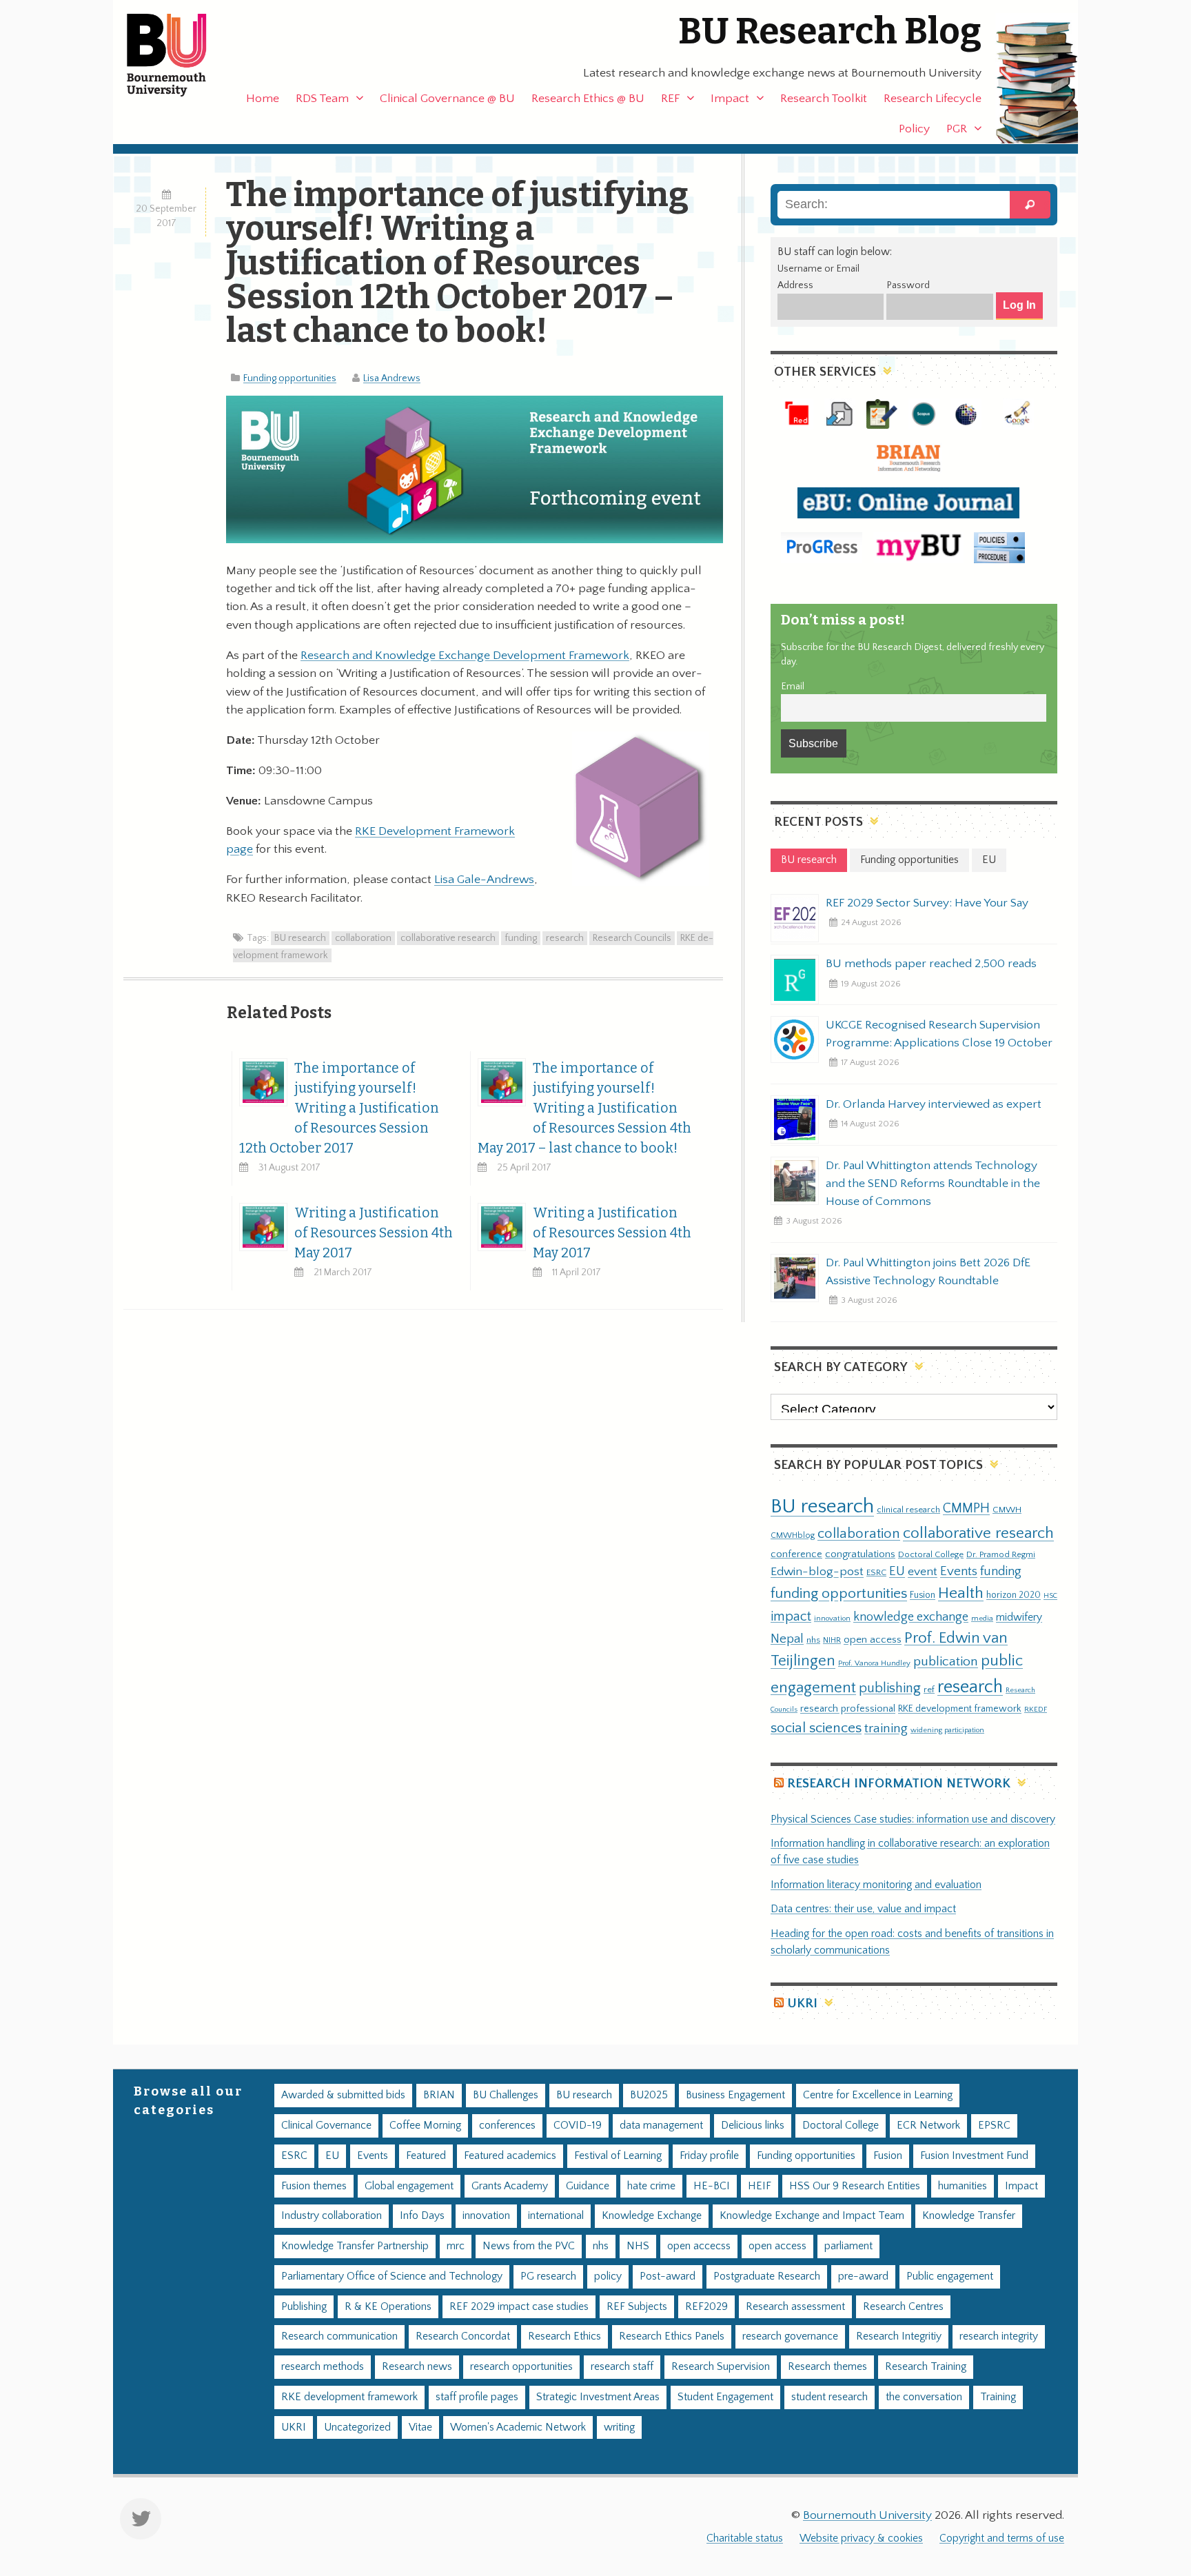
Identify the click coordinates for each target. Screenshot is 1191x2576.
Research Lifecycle (933, 99)
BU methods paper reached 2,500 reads (931, 964)
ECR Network (928, 2126)
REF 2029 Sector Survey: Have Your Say (927, 903)
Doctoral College (931, 1554)
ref (929, 1690)
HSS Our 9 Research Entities (855, 2186)
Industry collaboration (332, 2216)
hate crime (651, 2186)
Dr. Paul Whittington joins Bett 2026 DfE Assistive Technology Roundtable (928, 1272)
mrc (456, 2246)
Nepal (787, 1639)
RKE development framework (960, 1709)
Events (959, 1571)
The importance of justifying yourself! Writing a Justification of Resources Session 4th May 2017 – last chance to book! (584, 1108)
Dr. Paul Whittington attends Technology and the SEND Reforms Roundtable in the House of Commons (933, 1184)
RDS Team (322, 99)
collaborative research (448, 938)
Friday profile (709, 2156)
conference (796, 1554)
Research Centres (903, 2307)
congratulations (860, 1554)
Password (908, 285)
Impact (730, 99)
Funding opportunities (290, 378)
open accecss (699, 2246)
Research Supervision (721, 2367)
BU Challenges (506, 2095)
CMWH (1007, 1510)
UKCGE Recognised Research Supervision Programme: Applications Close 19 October (939, 1034)
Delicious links (753, 2126)
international (556, 2216)
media (982, 1618)
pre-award (863, 2276)
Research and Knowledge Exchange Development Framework (465, 656)
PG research (548, 2276)
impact (791, 1616)
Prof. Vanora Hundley (874, 1663)
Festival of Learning (618, 2156)
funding (521, 938)
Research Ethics (564, 2336)
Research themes (827, 2367)
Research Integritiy (899, 2336)
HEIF (760, 2186)
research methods (323, 2367)
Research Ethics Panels (672, 2336)
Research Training (926, 2367)
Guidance (588, 2186)
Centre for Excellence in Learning (878, 2095)
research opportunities (521, 2367)
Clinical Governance (326, 2126)
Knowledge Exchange (652, 2216)
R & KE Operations (388, 2307)
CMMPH (966, 1508)
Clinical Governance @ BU (447, 99)
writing (619, 2427)
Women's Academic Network (518, 2427)
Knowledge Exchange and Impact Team (812, 2216)
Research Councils (632, 938)
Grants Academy (510, 2186)
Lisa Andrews (392, 378)
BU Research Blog (830, 31)
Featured (426, 2156)
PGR (957, 129)
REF (670, 99)
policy (608, 2276)
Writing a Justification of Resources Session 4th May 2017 (374, 1233)
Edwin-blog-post (817, 1572)
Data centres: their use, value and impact (863, 1909)
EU (897, 1571)
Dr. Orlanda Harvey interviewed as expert (934, 1104)
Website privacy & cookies (861, 2538)
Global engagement (409, 2186)
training (886, 1728)
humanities (963, 2186)
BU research (300, 938)
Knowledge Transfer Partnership (355, 2246)
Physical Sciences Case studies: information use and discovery (913, 1819)
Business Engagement (735, 2095)
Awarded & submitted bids (343, 2095)
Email (793, 687)
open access (873, 1640)
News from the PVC (529, 2246)
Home (263, 99)
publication (946, 1661)
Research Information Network (899, 1784)
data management (661, 2126)
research (565, 938)
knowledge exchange (911, 1617)
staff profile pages (477, 2397)
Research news (417, 2367)
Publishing (304, 2307)
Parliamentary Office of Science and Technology (392, 2276)
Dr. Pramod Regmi (1001, 1554)
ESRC (876, 1572)
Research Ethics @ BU (588, 99)
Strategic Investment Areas (598, 2397)
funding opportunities (839, 1594)
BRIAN (439, 2095)
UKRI (802, 2004)
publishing (890, 1688)
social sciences (816, 1728)
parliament (848, 2246)
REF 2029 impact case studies (519, 2307)
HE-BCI (712, 2186)
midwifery (1019, 1617)
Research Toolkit (824, 99)
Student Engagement (725, 2397)
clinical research (908, 1510)
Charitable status (745, 2538)
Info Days (422, 2216)
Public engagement (950, 2276)
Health (961, 1593)
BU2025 (649, 2095)
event (923, 1572)
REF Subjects (637, 2307)
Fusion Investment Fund (974, 2156)
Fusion (923, 1595)
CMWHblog (793, 1535)
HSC (1050, 1596)
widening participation (947, 1730)
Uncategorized (357, 2427)
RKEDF (1036, 1709)
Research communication (339, 2336)
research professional (848, 1709)
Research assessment (795, 2307)
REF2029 (706, 2307)
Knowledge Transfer (969, 2216)
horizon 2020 (1014, 1595)
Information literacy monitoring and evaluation (876, 1885)
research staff (622, 2367)
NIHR (832, 1640)
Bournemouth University (179, 55)
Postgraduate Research (767, 2276)
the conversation (924, 2397)
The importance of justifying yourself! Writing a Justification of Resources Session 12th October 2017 (339, 1108)
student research (829, 2397)
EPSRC (994, 2126)
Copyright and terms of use (1002, 2538)
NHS (638, 2246)
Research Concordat (463, 2336)
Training (998, 2397)
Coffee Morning (425, 2126)
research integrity (999, 2336)
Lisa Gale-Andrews (484, 880)
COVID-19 (578, 2126)
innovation (832, 1618)
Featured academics (510, 2156)
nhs (813, 1640)
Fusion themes (314, 2186)
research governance (790, 2336)
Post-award (668, 2276)
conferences (507, 2126)
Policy (914, 129)
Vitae (420, 2427)
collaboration (363, 938)
